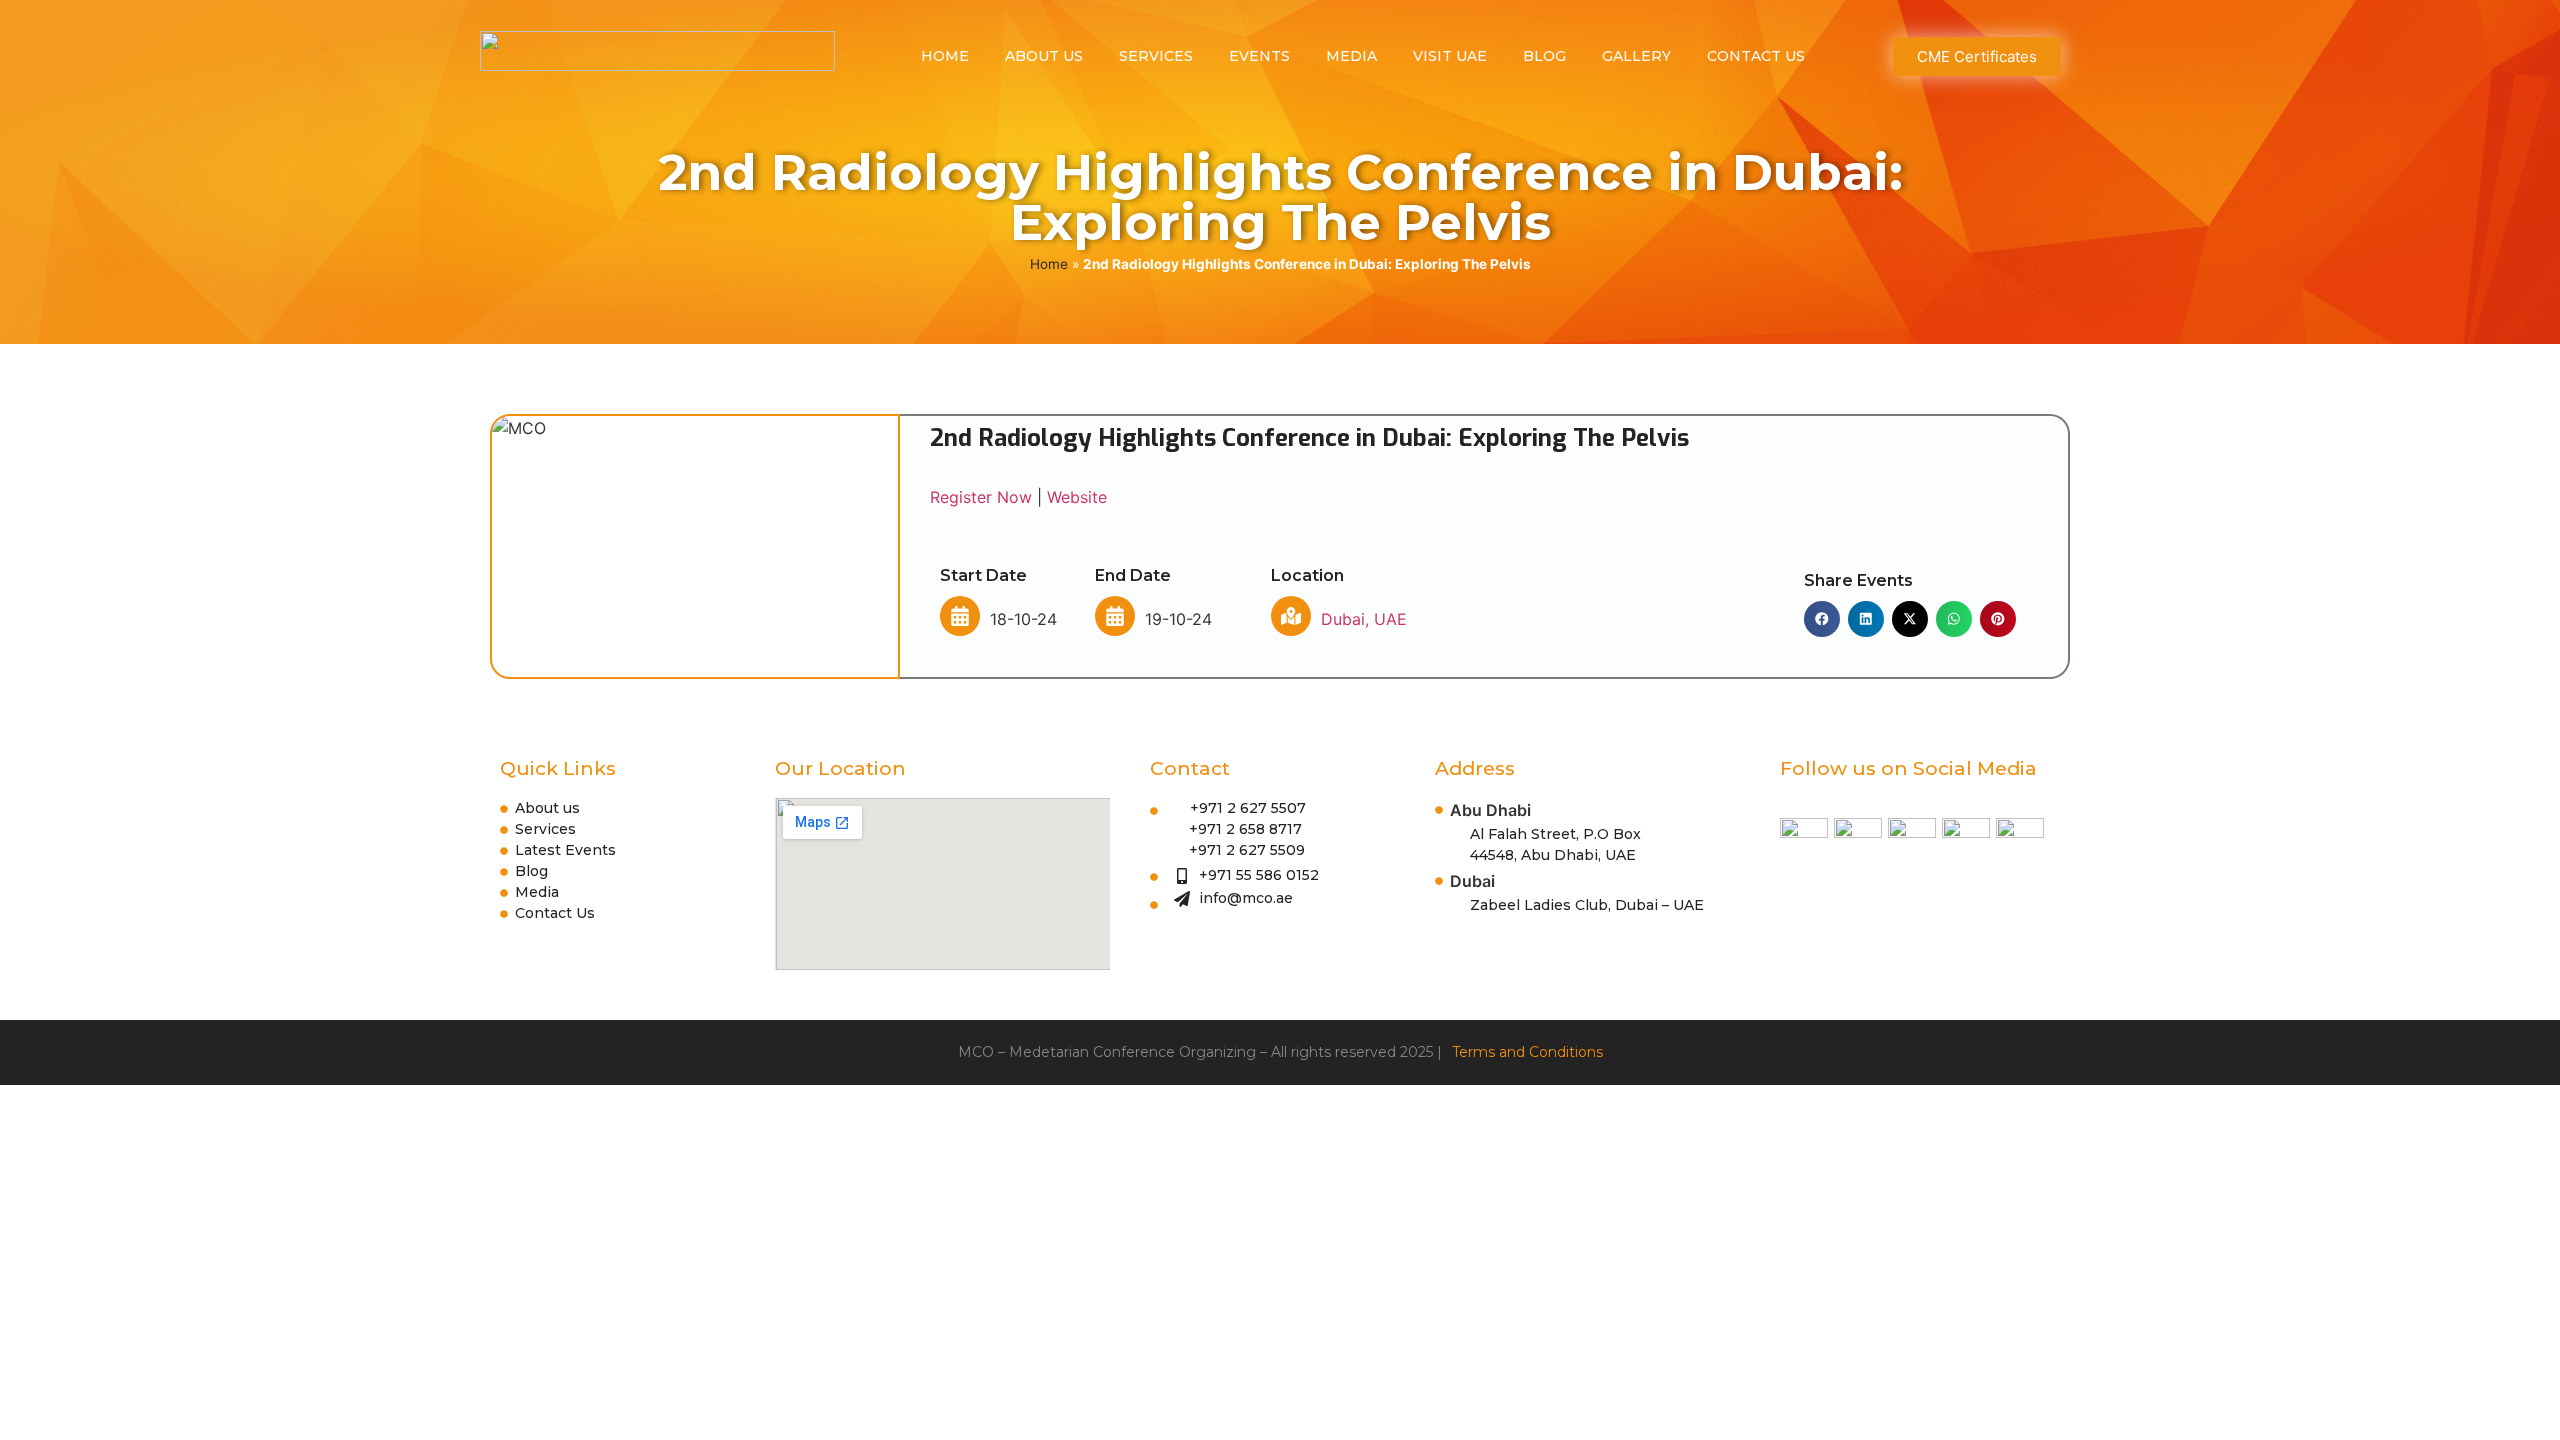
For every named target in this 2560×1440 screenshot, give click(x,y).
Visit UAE (1450, 56)
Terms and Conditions (1527, 1052)
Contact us (1756, 56)
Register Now (981, 497)
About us (1044, 56)
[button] (1822, 619)
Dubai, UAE (1364, 619)
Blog (1544, 56)
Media (1351, 56)
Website (1077, 497)
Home (945, 56)
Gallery (1636, 56)
